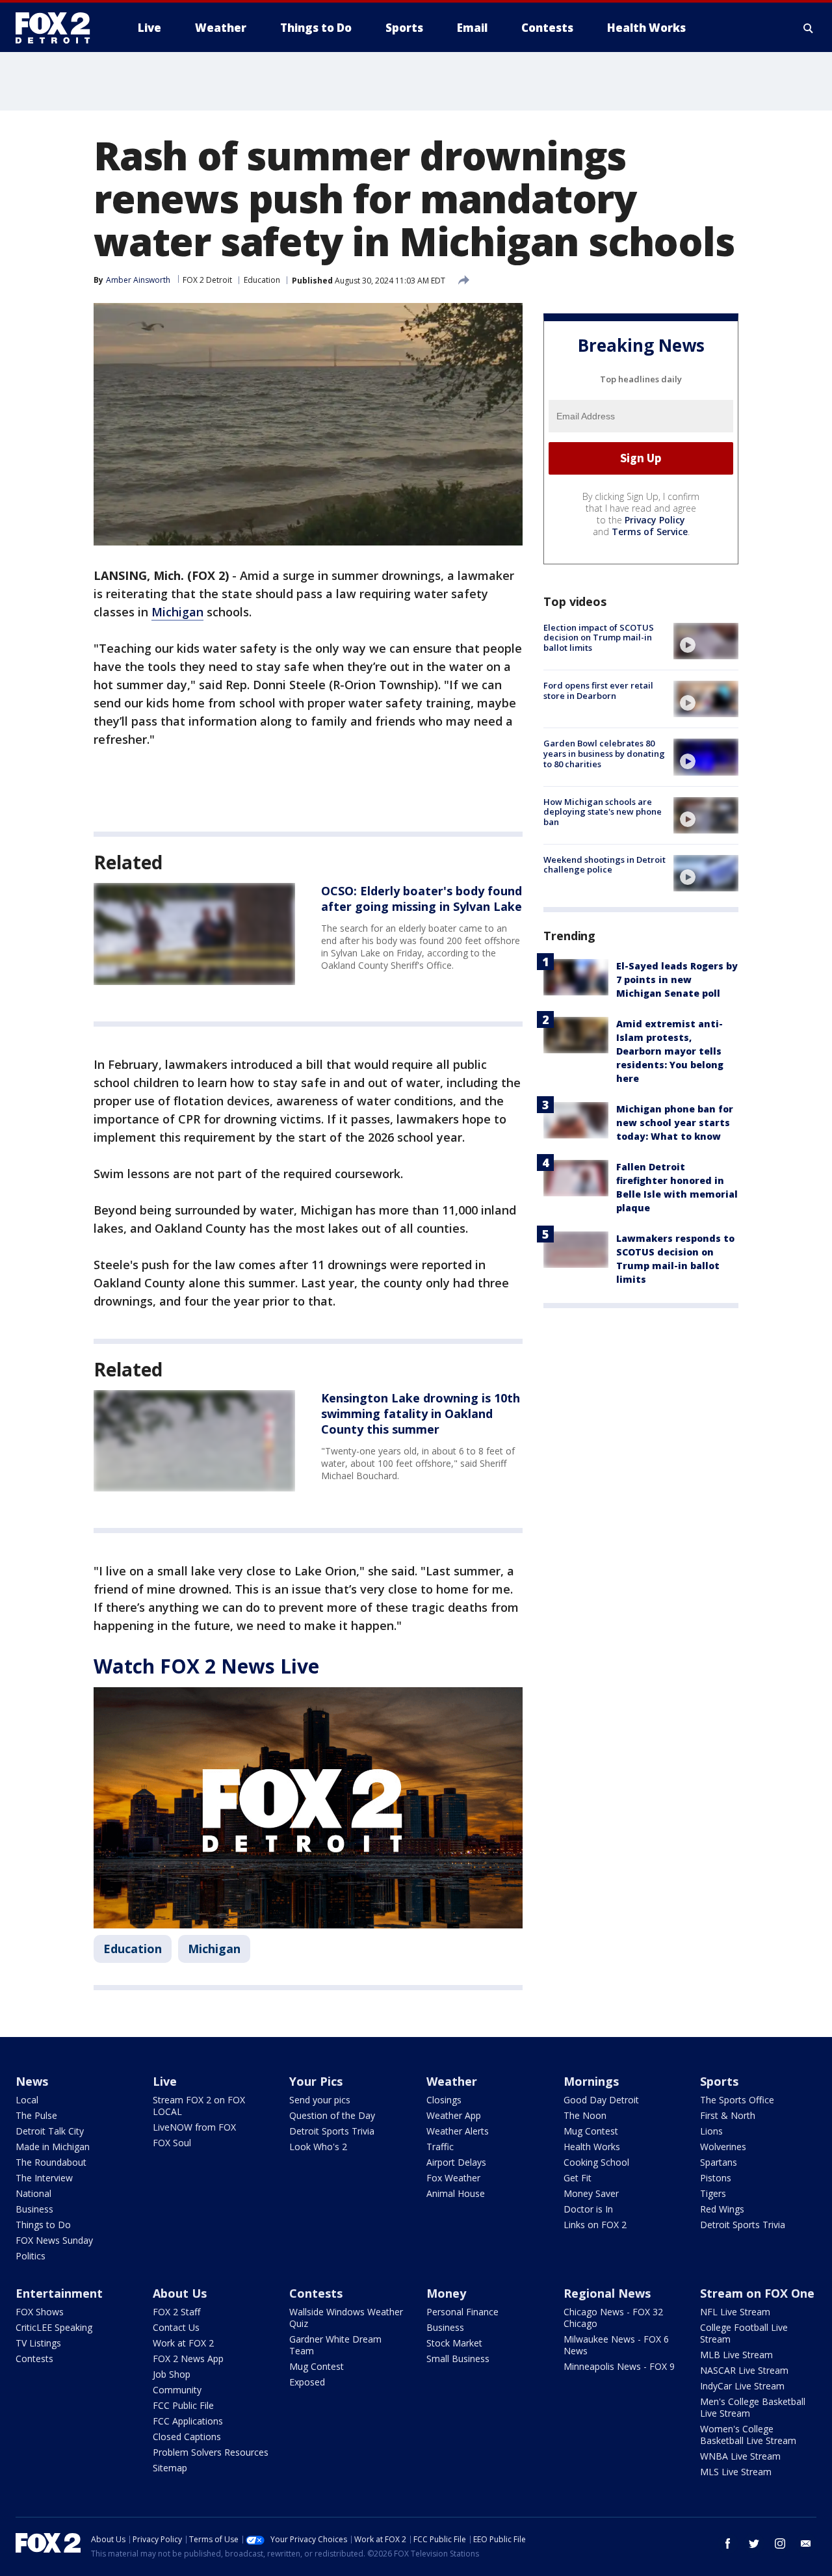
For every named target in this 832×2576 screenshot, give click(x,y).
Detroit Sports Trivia (332, 2131)
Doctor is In (588, 2209)
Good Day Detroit (601, 2100)
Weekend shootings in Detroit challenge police (604, 865)
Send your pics (320, 2100)
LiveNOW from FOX (194, 2127)
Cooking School (596, 2162)
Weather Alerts (458, 2131)
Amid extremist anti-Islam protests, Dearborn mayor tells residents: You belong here (670, 1051)
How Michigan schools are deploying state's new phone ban (603, 812)
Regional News (607, 2293)
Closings (444, 2100)
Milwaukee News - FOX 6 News (616, 2345)
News (32, 2081)
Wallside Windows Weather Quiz (346, 2318)
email (806, 2543)
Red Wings (722, 2209)
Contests (34, 2359)
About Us (180, 2293)
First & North (728, 2115)
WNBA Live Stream (740, 2456)
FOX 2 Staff (176, 2312)
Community (177, 2390)
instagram (780, 2543)
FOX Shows (40, 2312)
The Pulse (36, 2115)
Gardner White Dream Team (335, 2345)
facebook (728, 2543)
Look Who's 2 (318, 2147)
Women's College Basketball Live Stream (748, 2435)
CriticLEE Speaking (54, 2327)
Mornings (591, 2081)
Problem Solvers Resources (211, 2452)
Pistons (716, 2178)
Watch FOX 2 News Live (206, 1666)
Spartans (719, 2162)
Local (27, 2100)
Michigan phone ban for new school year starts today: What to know (675, 1123)
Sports (719, 2081)
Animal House (456, 2193)
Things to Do (43, 2225)
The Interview (44, 2178)
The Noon (585, 2115)
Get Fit (578, 2178)
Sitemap (170, 2468)
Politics (31, 2256)
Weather (452, 2081)
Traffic (440, 2147)
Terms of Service (650, 532)
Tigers (713, 2193)
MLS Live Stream (736, 2472)
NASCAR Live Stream (744, 2370)
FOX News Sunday (54, 2240)
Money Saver (591, 2193)
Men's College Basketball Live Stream (753, 2407)
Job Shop (172, 2374)
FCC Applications (188, 2421)
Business (34, 2209)
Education (262, 280)
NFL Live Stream (735, 2312)
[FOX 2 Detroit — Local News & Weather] (58, 28)
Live (165, 2081)
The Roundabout (51, 2162)
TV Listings (38, 2343)
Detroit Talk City (50, 2131)
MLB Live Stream (736, 2355)
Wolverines (723, 2147)
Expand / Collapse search (809, 28)
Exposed (307, 2382)
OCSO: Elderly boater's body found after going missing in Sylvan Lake (422, 899)
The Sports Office (737, 2100)
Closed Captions (187, 2437)
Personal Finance (462, 2312)
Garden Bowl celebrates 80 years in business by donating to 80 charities (604, 753)
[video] (706, 641)
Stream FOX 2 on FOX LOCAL (199, 2106)
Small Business (458, 2359)
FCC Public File (183, 2405)
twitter (754, 2543)
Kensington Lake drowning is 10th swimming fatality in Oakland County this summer (421, 1413)
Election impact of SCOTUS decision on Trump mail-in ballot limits (599, 637)
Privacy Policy (655, 520)
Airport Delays (456, 2162)
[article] (194, 934)
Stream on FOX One (757, 2293)
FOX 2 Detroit (207, 280)
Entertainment (59, 2293)
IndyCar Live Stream (742, 2386)
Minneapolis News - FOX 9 (619, 2366)
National (33, 2193)
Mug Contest (591, 2131)
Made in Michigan (53, 2147)
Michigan (177, 612)
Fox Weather (453, 2178)
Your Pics (316, 2081)
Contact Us (176, 2327)
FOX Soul (172, 2143)
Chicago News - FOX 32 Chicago (613, 2318)
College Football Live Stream (744, 2333)
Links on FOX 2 (595, 2225)
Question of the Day (332, 2115)
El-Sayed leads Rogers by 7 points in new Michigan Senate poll (677, 979)
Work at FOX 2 (183, 2343)
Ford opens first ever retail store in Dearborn (598, 690)
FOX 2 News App (188, 2359)
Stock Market (454, 2343)
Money (446, 2293)
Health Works (592, 2147)
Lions (711, 2131)
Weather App (454, 2115)
